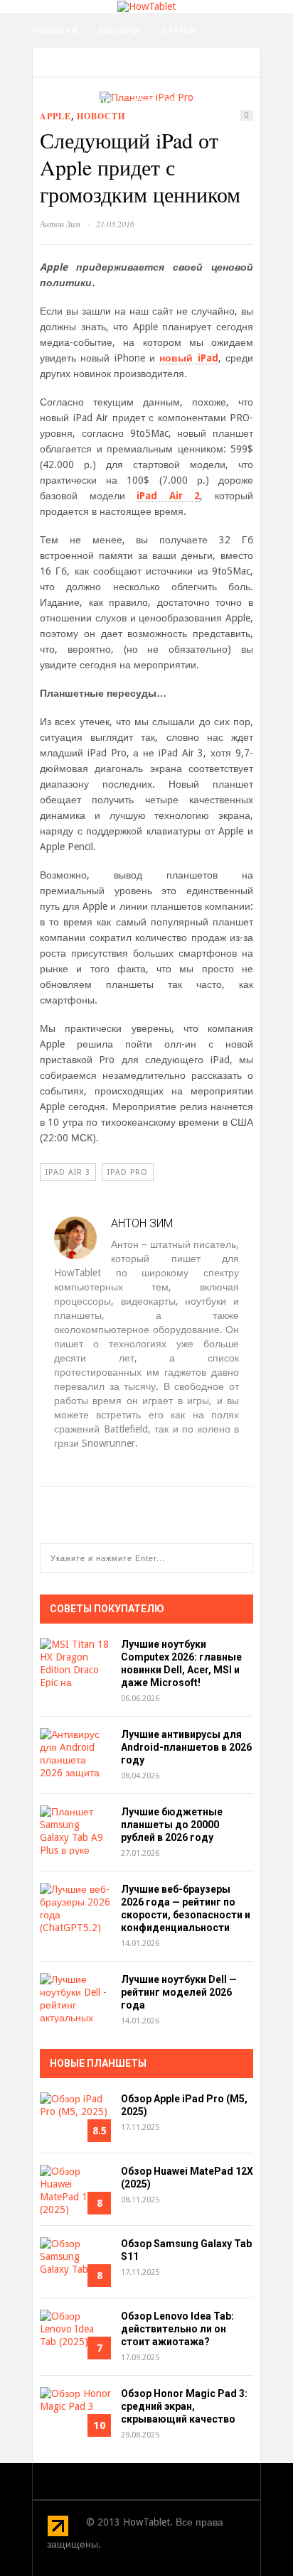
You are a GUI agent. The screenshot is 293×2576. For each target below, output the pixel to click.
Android (91, 102)
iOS (41, 102)
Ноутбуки (57, 66)
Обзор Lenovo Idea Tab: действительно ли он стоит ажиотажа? (177, 2329)
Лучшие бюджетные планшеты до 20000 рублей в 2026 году (172, 1825)
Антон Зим (60, 224)
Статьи (179, 31)
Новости (55, 31)
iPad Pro (128, 1172)
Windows (155, 102)
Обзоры (120, 31)
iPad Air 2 (168, 496)
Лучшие (198, 66)
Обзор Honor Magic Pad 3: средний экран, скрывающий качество (184, 2406)
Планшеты (130, 66)
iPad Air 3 (68, 1172)
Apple (55, 116)
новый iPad (188, 358)
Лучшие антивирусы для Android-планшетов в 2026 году (186, 1747)
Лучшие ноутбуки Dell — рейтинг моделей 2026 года (179, 1992)
